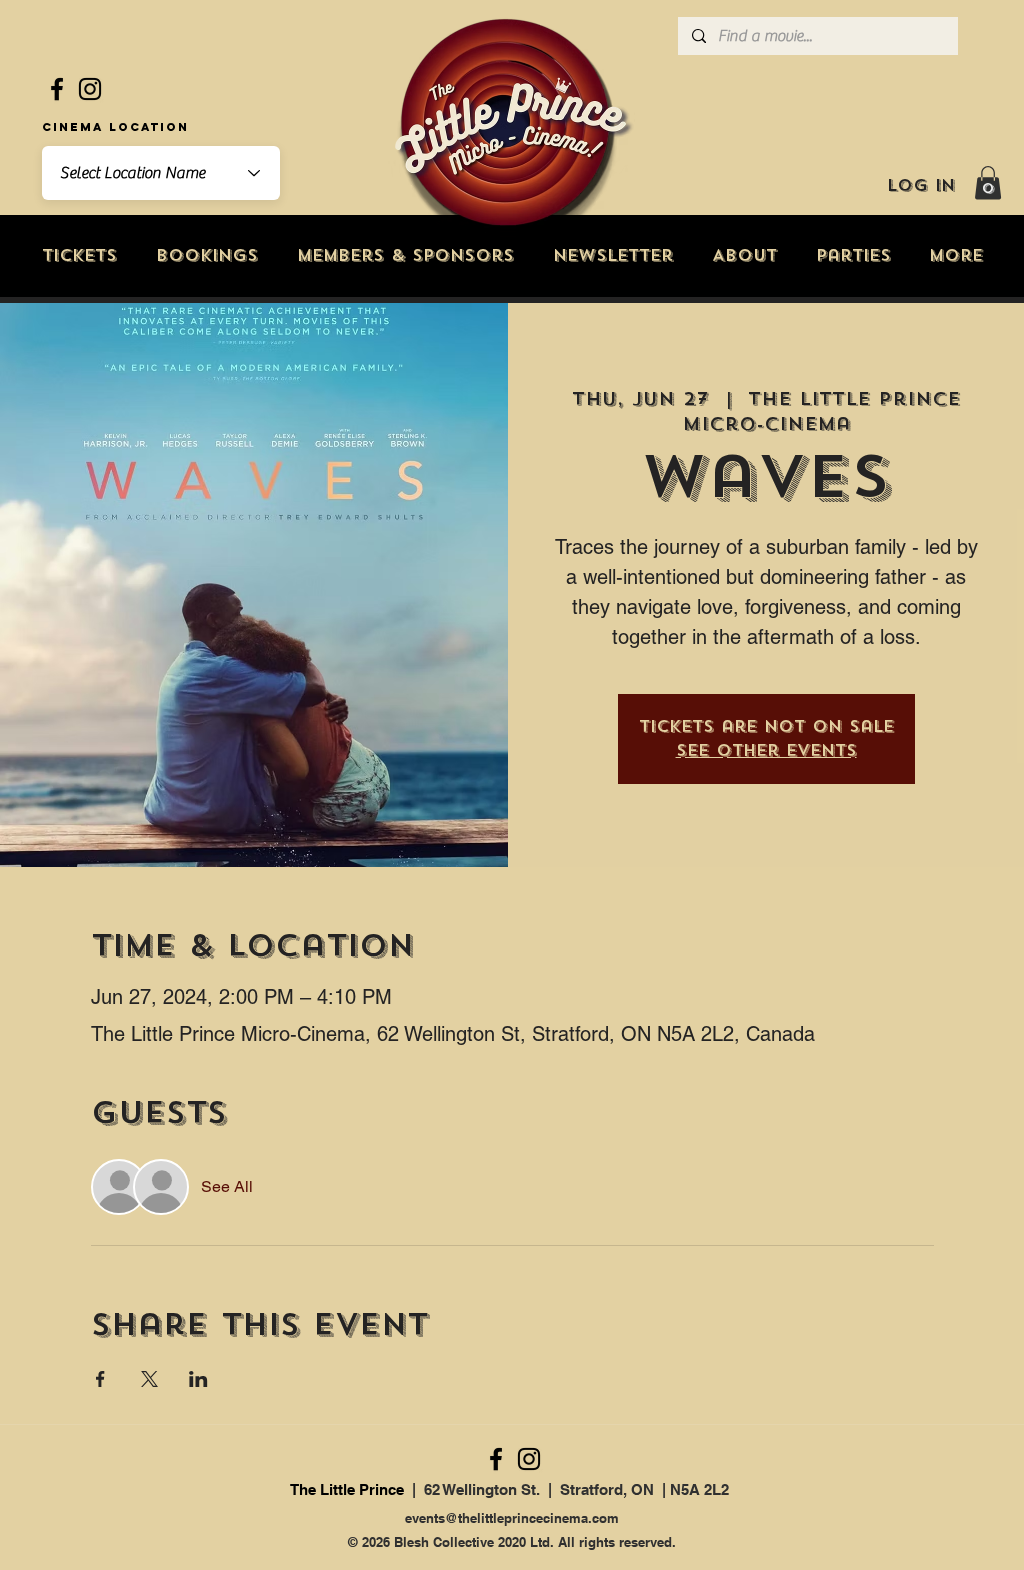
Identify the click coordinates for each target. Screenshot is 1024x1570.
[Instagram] (90, 89)
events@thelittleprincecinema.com (512, 1518)
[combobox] (161, 173)
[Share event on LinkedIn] (198, 1379)
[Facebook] (57, 89)
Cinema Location (115, 127)
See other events (766, 750)
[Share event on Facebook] (100, 1379)
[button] (988, 182)
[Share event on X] (149, 1379)
